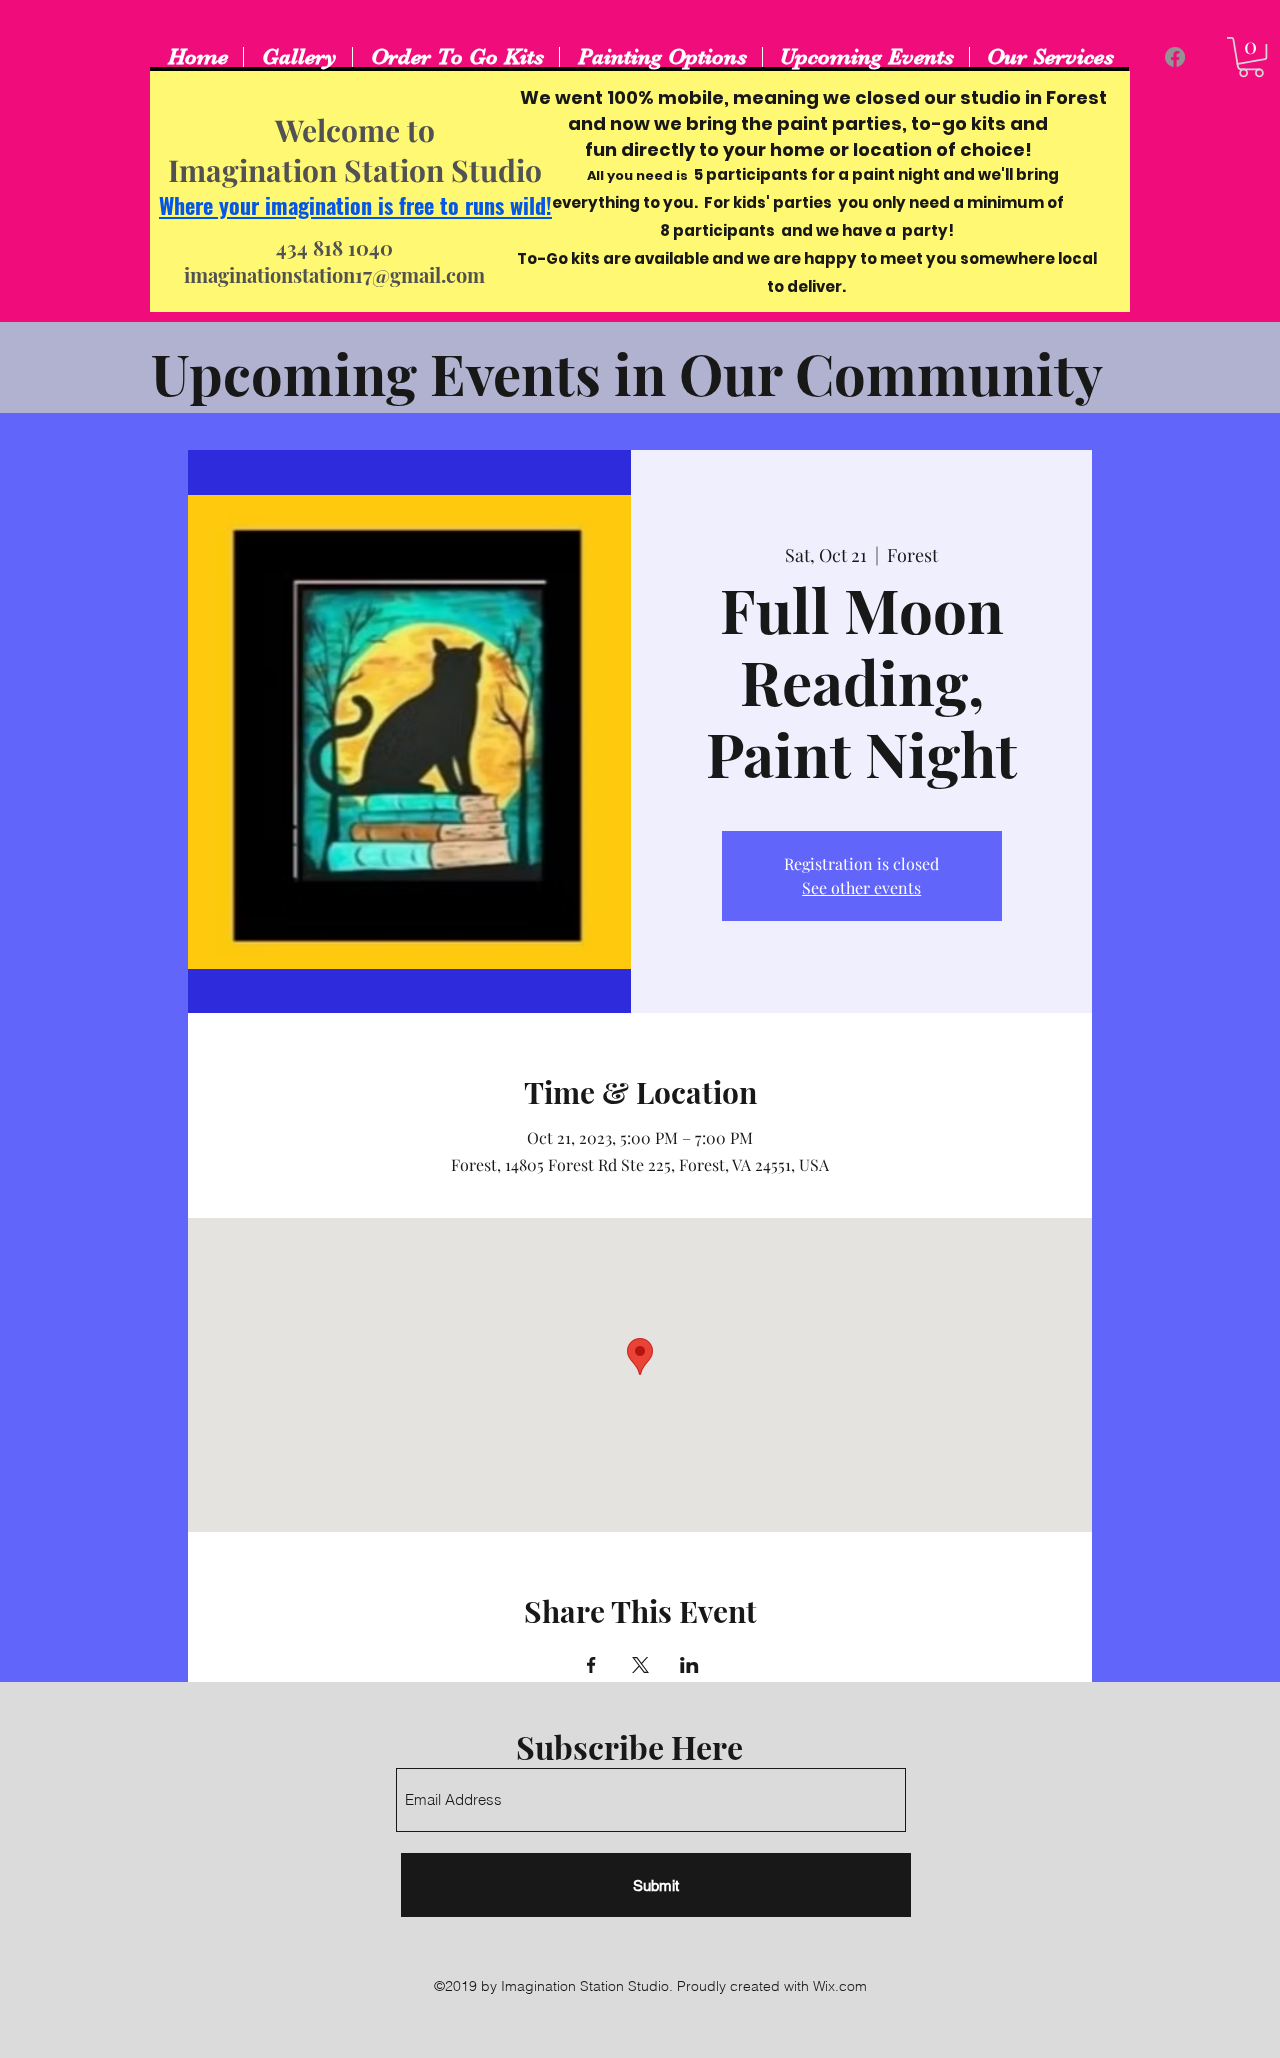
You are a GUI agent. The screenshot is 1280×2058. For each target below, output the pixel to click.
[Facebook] (1175, 57)
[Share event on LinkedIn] (689, 1665)
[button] (1251, 57)
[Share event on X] (640, 1665)
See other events (861, 887)
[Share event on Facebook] (591, 1665)
